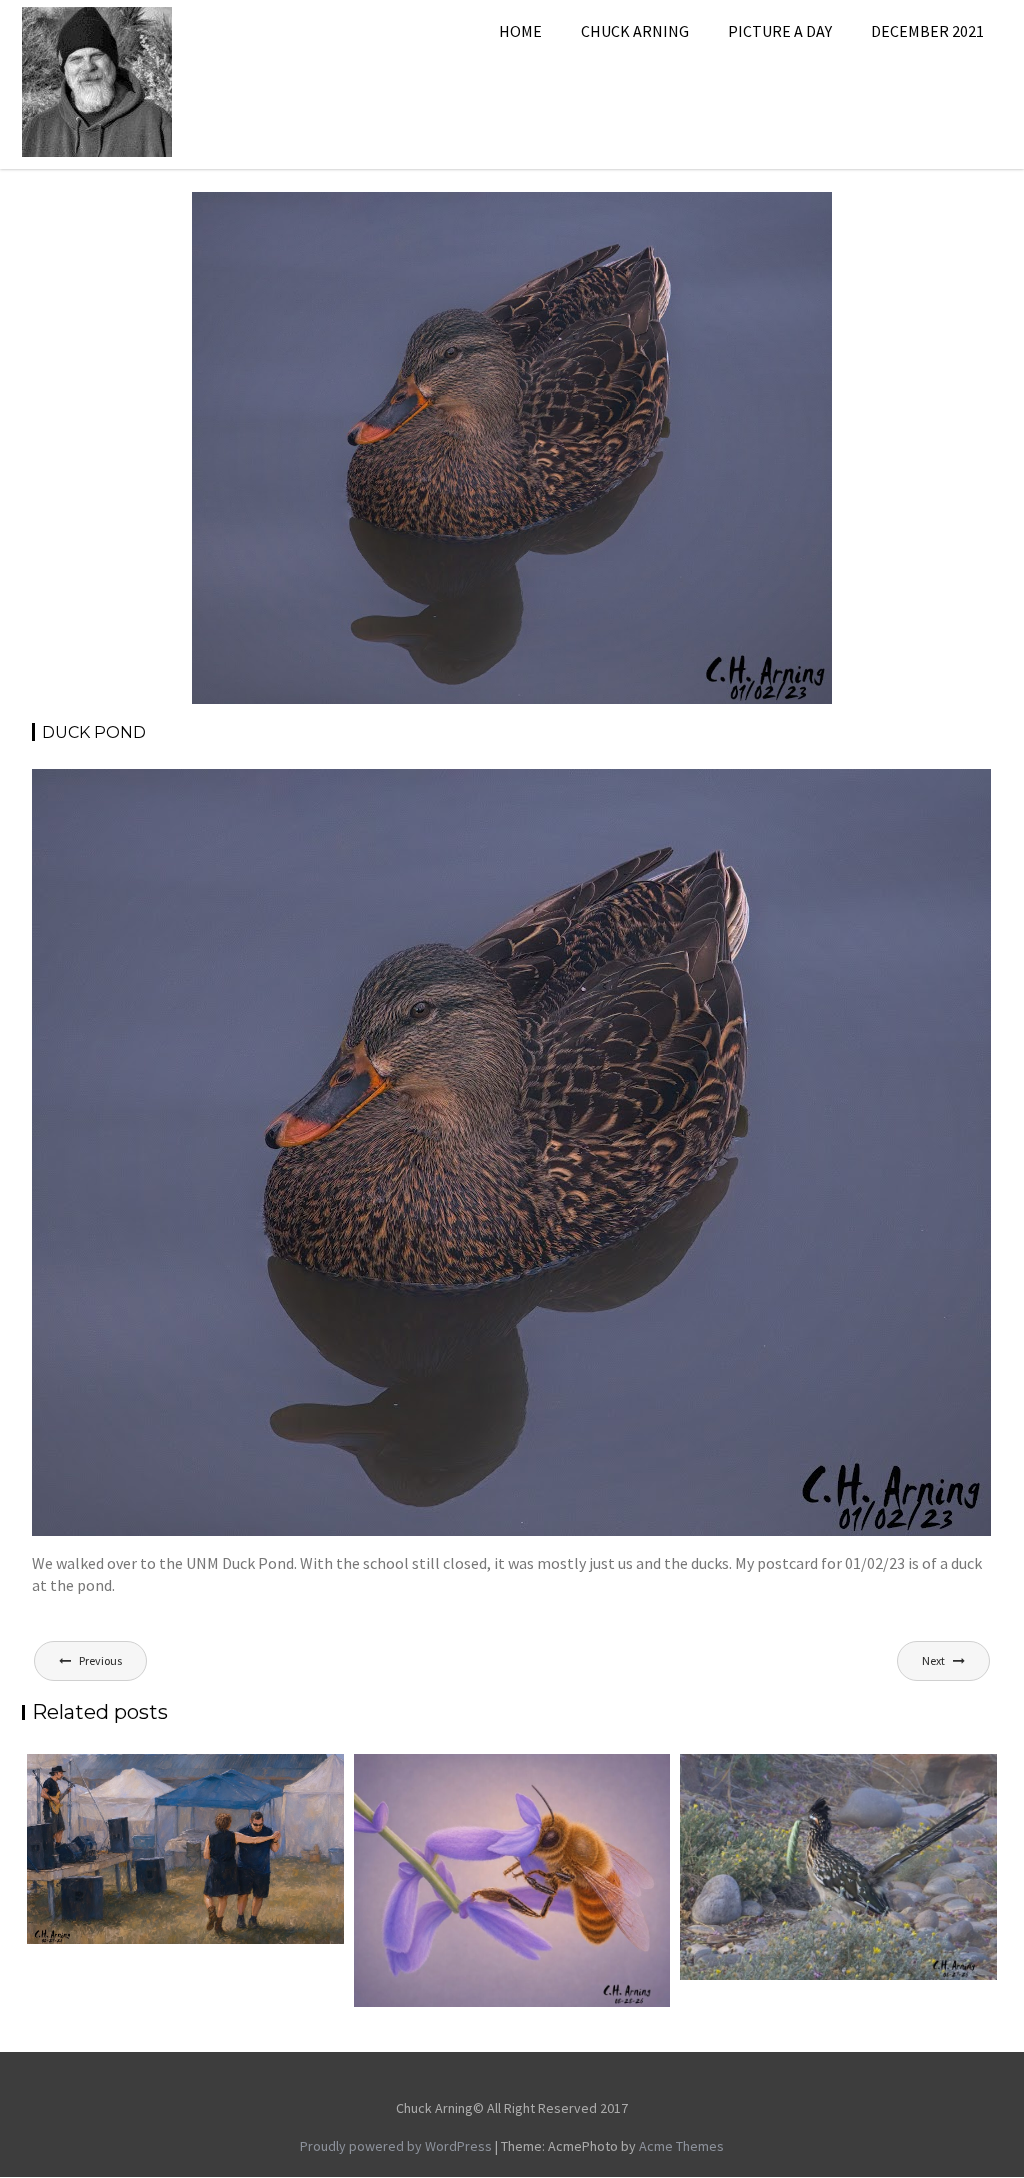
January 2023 (667, 216)
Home (520, 31)
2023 (600, 216)
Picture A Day (780, 31)
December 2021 (927, 31)
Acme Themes (681, 2146)
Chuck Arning (635, 31)
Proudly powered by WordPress (396, 2146)
